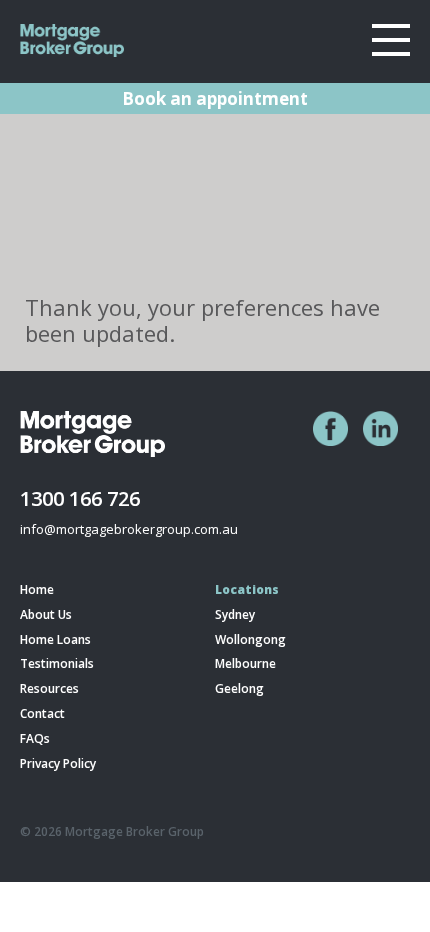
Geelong (239, 689)
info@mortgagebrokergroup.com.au (129, 529)
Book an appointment (215, 98)
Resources (49, 689)
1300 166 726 (80, 497)
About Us (46, 615)
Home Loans (55, 640)
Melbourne (245, 664)
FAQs (35, 739)
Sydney (235, 615)
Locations (247, 590)
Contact (42, 714)
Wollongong (250, 640)
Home (37, 590)
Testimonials (57, 664)
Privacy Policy (58, 764)
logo (75, 40)
